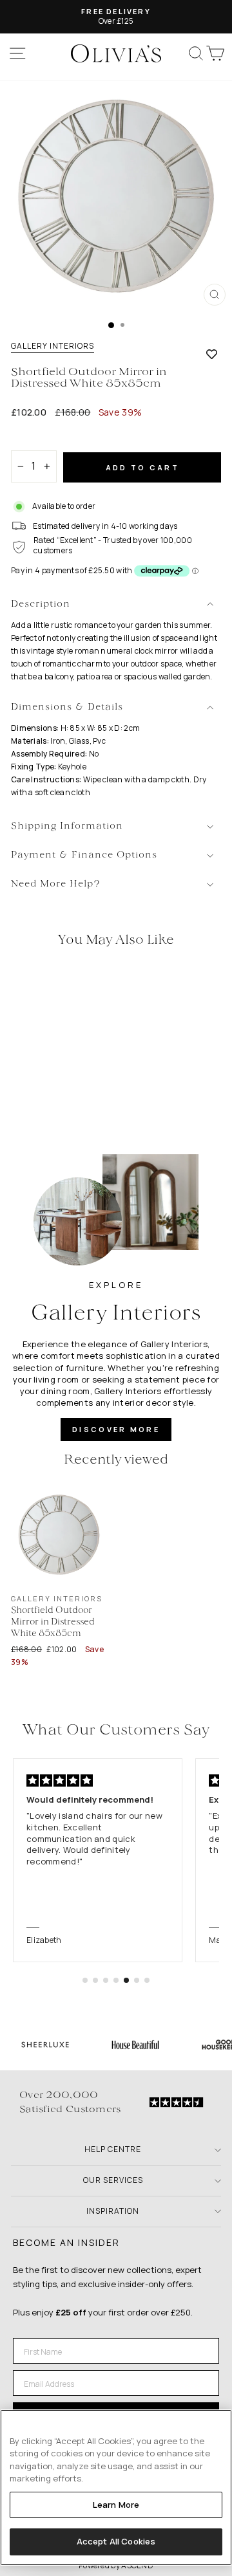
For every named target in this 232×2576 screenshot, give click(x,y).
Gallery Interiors (53, 346)
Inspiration (113, 2211)
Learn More (116, 2505)
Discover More (116, 1429)
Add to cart (142, 467)
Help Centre (113, 2149)
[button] (85, 1980)
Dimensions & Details (67, 707)
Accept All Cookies (116, 2541)
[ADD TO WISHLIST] (212, 354)
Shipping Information (67, 826)
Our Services (113, 2180)
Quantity (33, 439)
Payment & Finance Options (84, 855)
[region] (116, 2488)
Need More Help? (56, 884)
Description (41, 604)
